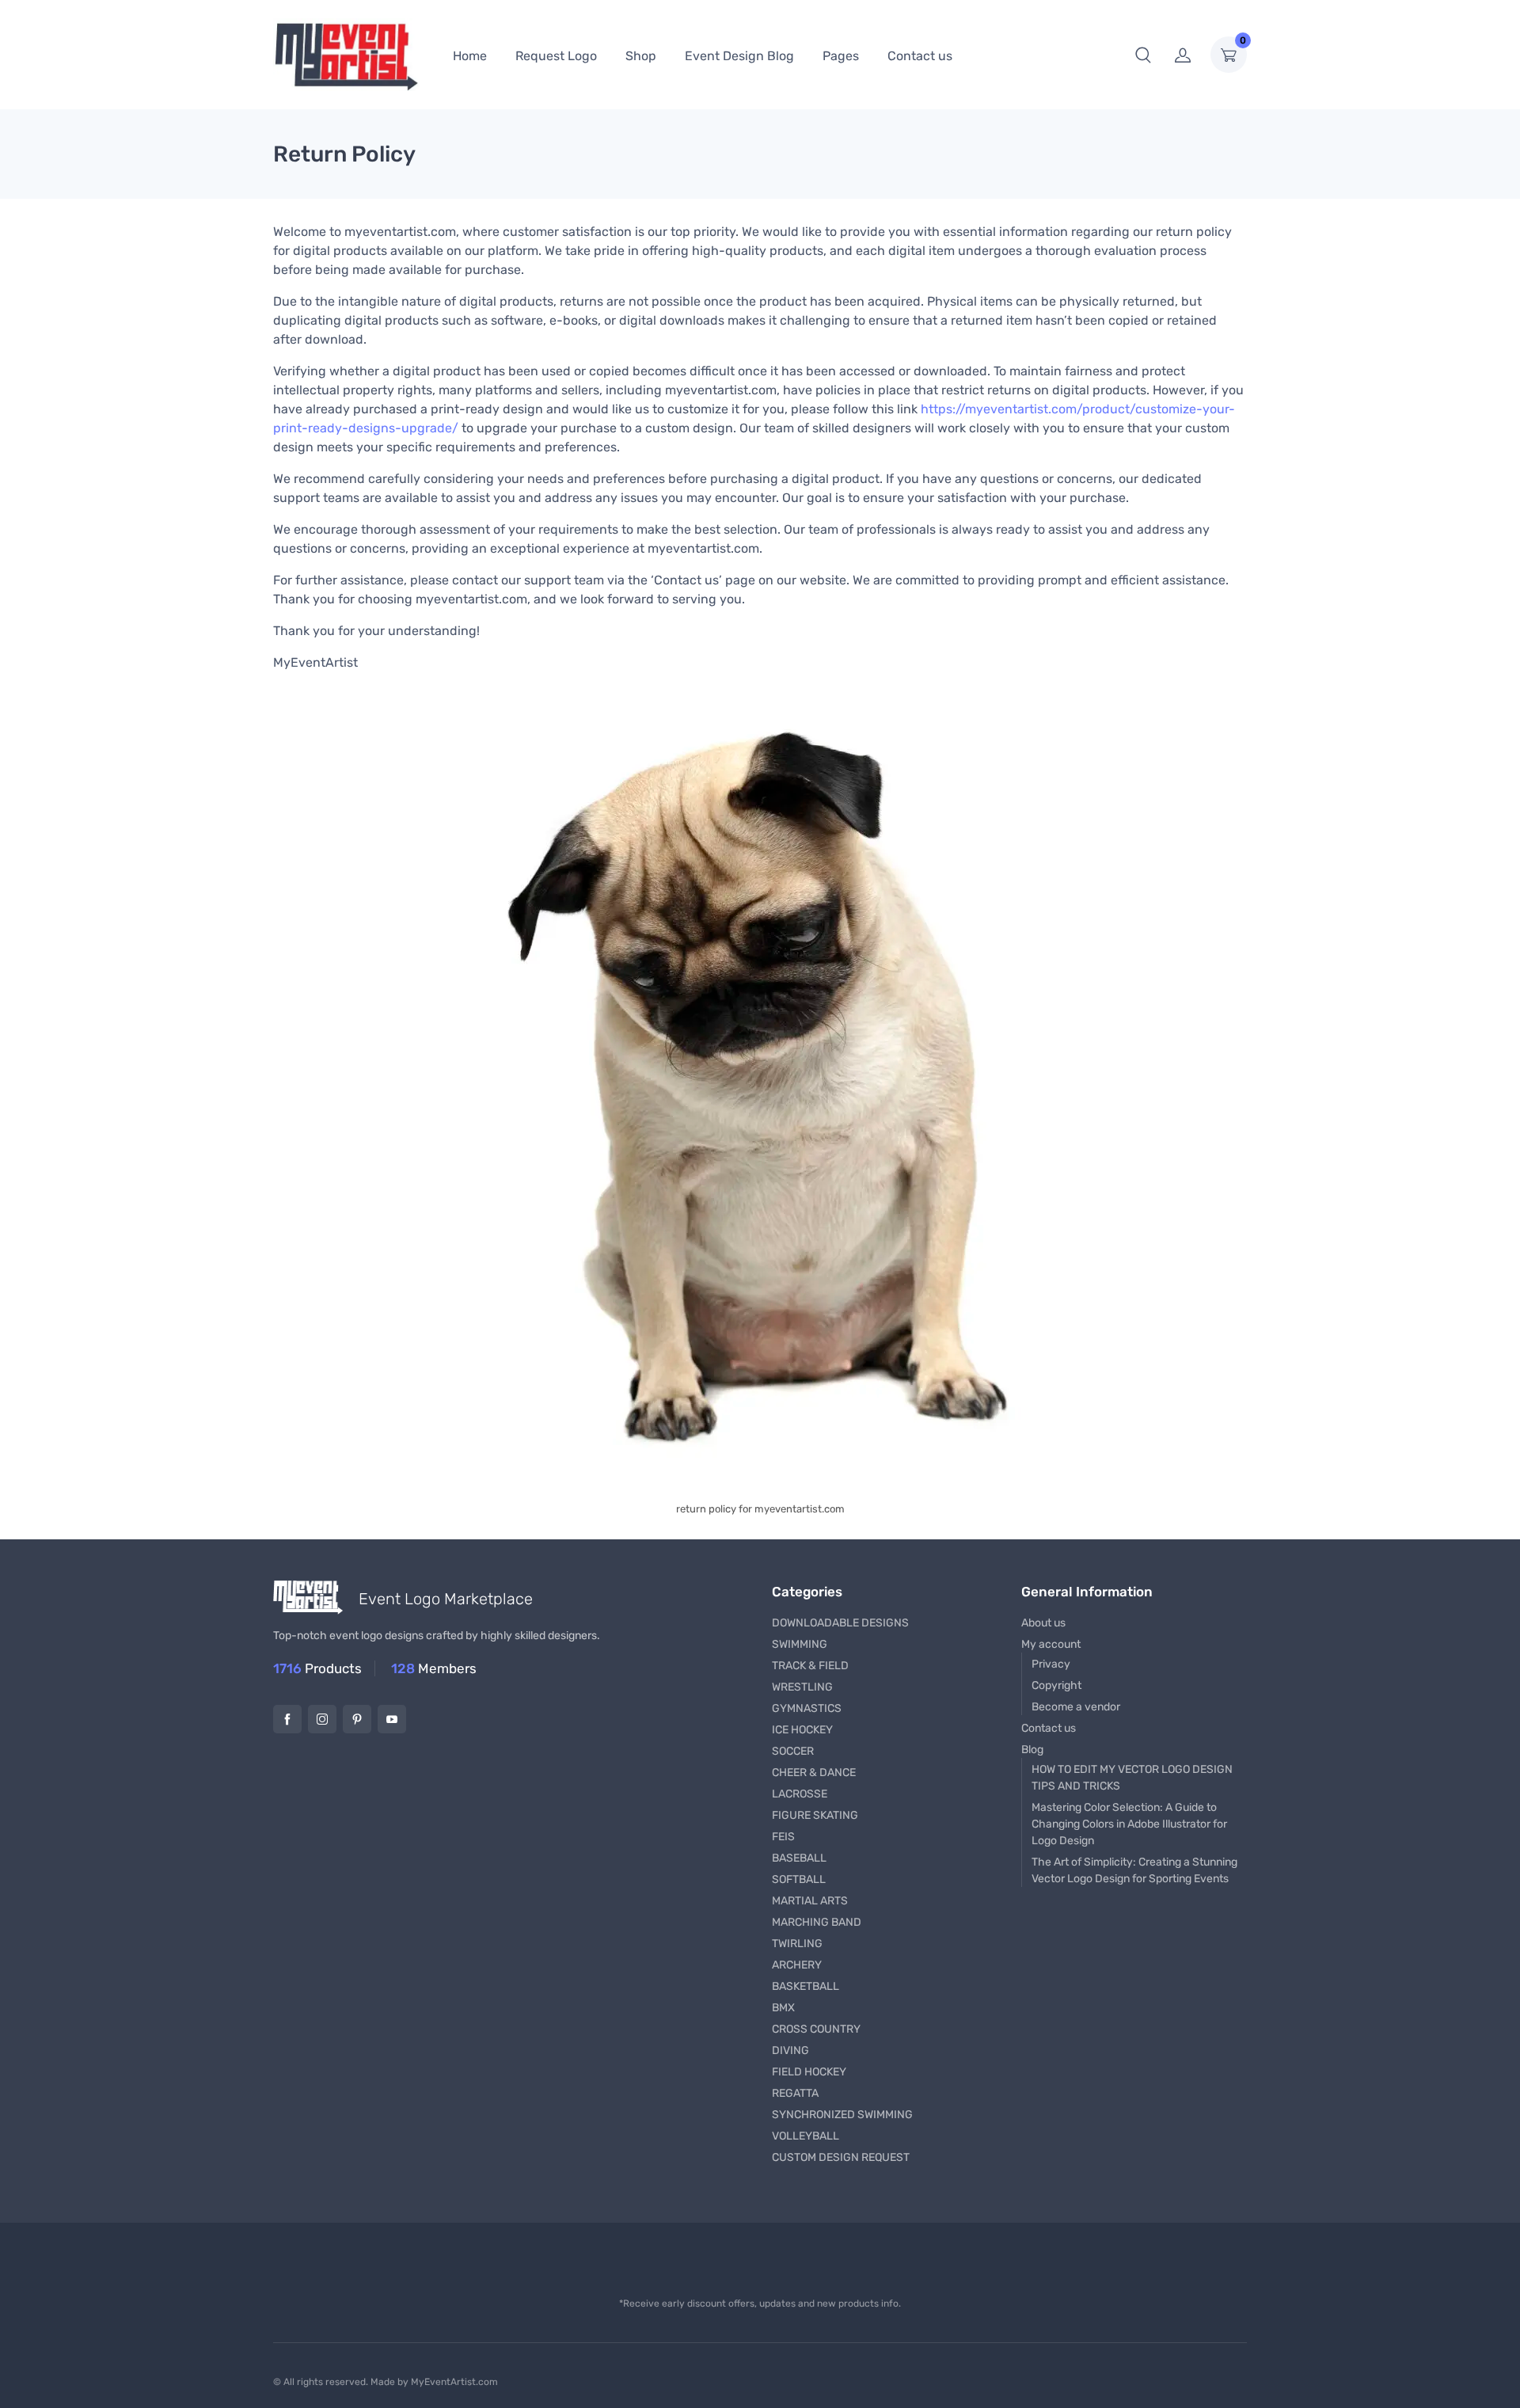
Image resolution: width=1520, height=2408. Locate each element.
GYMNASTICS (807, 1708)
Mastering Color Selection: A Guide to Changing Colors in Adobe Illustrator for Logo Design (1129, 1824)
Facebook (287, 1719)
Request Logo (556, 56)
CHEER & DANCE (814, 1773)
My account (1051, 1644)
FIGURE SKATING (815, 1815)
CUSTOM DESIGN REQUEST (841, 2157)
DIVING (790, 2050)
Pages (841, 56)
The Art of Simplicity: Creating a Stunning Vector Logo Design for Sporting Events (1134, 1870)
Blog (1032, 1750)
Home (470, 56)
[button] (1143, 55)
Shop (641, 56)
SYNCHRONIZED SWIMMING (842, 2115)
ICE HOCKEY (802, 1730)
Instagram (322, 1719)
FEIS (783, 1837)
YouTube (392, 1719)
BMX (783, 2008)
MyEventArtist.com (454, 2382)
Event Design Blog (739, 56)
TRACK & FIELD (810, 1666)
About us (1043, 1623)
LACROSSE (800, 1794)
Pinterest (357, 1719)
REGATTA (795, 2093)
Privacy (1051, 1664)
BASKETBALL (806, 1986)
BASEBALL (799, 1858)
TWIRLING (797, 1944)
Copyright (1056, 1685)
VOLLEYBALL (806, 2136)
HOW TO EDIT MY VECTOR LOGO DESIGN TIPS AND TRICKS (1132, 1778)
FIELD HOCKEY (809, 2072)
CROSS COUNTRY (816, 2029)
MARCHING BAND (817, 1922)
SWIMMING (800, 1644)
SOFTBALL (799, 1879)
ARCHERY (797, 1965)
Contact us (920, 56)
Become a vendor (1076, 1707)
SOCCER (793, 1751)
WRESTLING (802, 1687)
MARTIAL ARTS (810, 1901)
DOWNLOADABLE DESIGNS (840, 1623)
